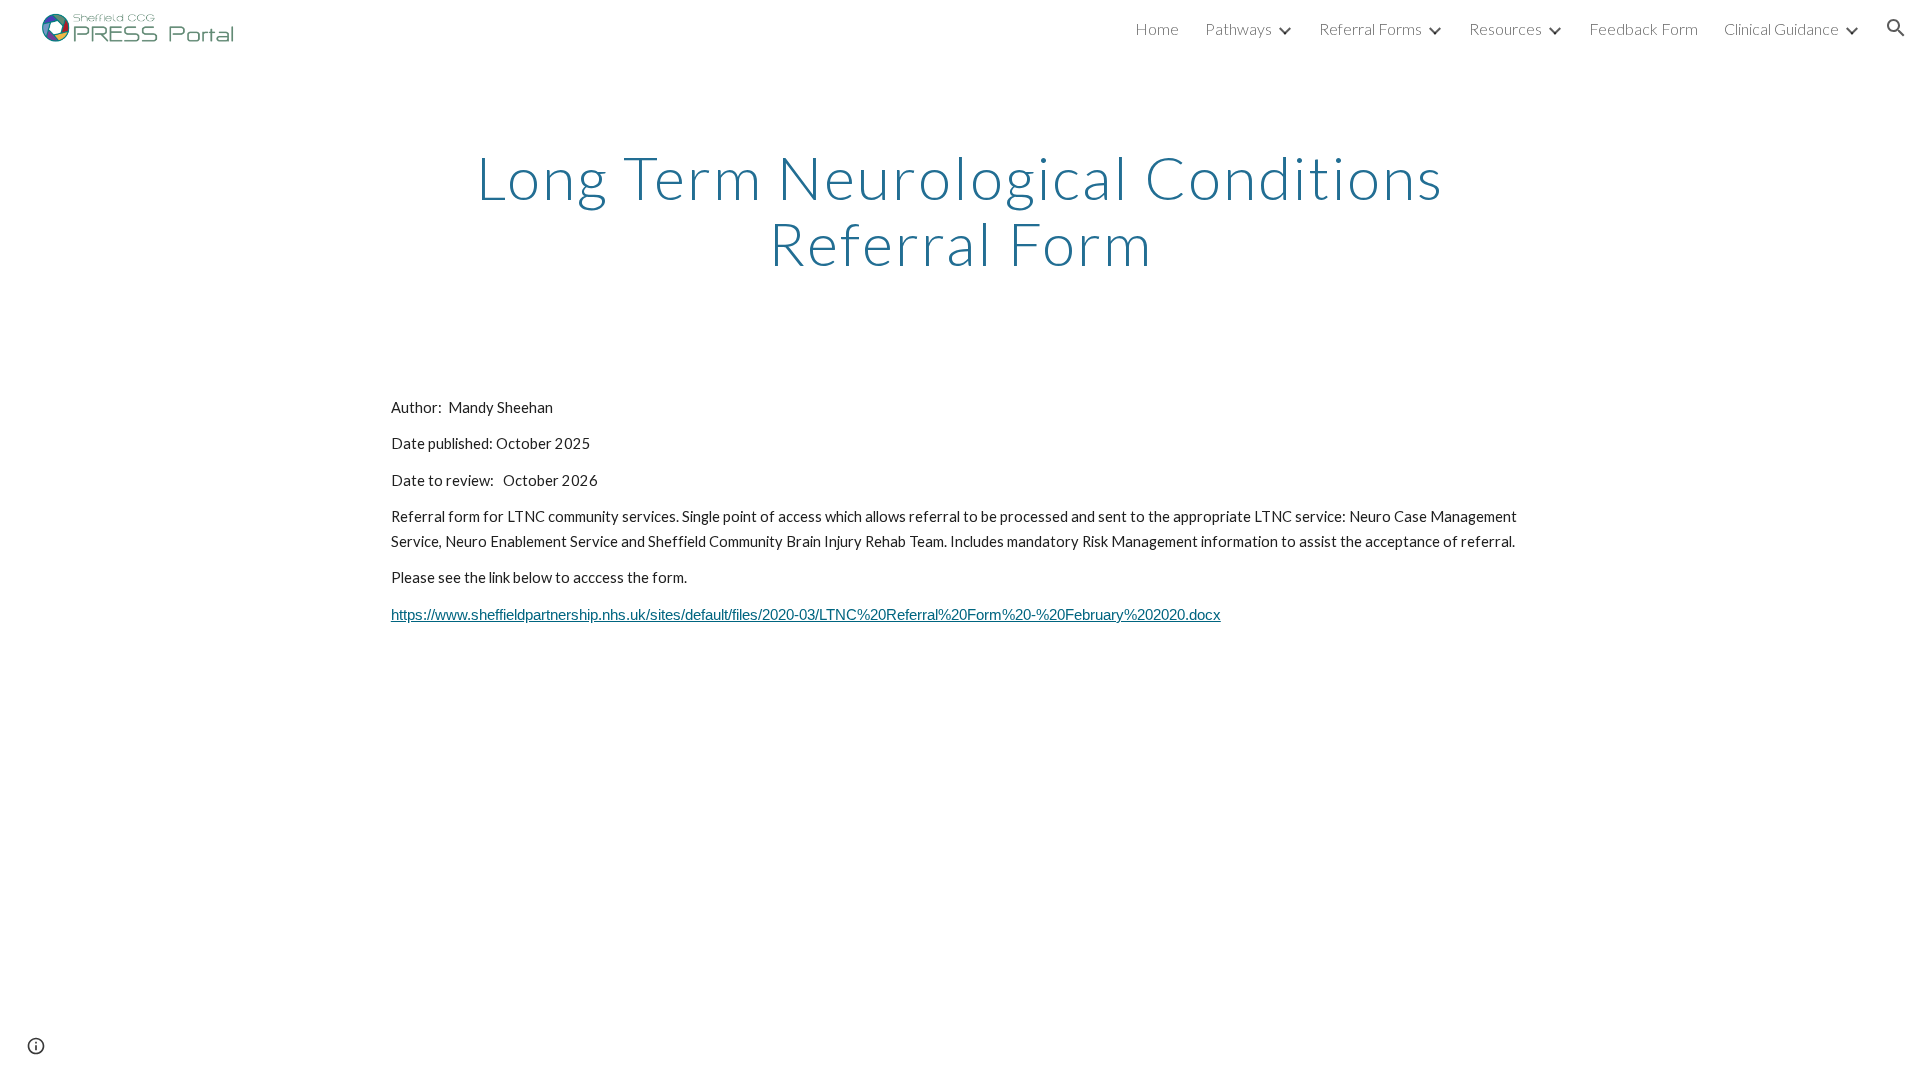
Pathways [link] (1238, 28)
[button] (1896, 28)
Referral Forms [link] (1370, 28)
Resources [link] (1505, 28)
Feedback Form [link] (1643, 28)
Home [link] (1157, 28)
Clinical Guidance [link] (1781, 28)
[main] (960, 210)
